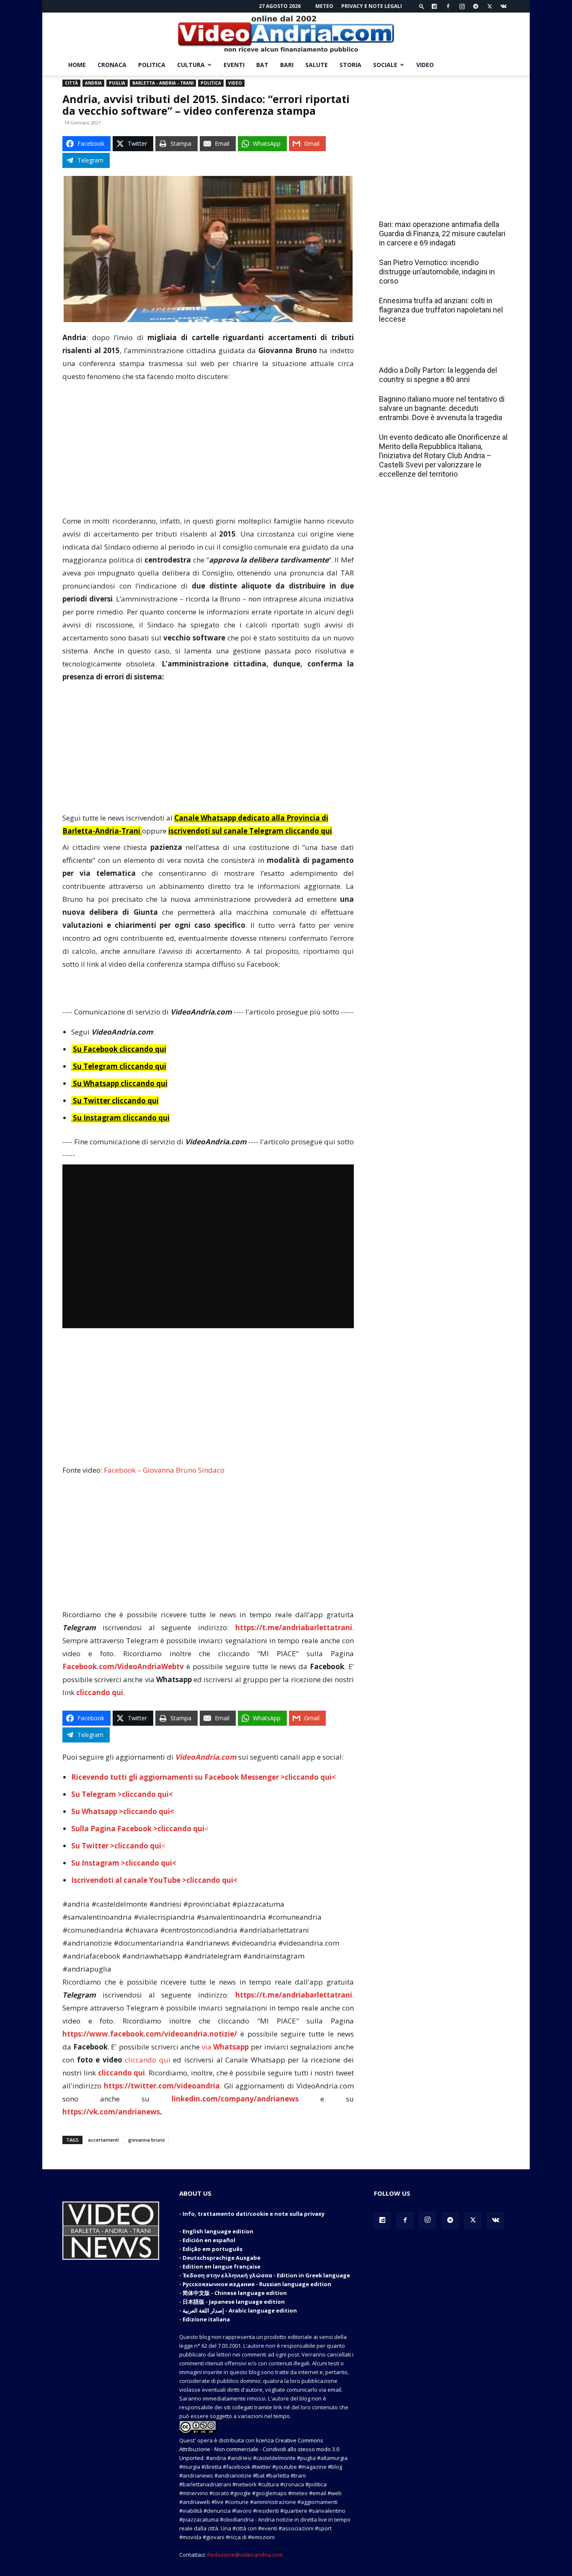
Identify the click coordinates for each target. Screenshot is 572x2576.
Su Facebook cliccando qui (120, 1049)
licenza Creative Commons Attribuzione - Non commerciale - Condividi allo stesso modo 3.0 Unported (259, 2449)
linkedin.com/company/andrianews (235, 2099)
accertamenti (103, 2140)
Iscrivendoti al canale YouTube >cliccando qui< (154, 1880)
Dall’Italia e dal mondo (419, 352)
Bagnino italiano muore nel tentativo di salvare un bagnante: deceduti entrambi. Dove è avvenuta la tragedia (442, 408)
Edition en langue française (222, 2266)
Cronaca (112, 65)
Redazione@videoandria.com (245, 2555)
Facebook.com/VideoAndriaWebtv (123, 1666)
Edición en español (209, 2240)
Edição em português (213, 2249)
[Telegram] (476, 6)
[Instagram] (462, 6)
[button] (422, 6)
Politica (152, 65)
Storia (350, 65)
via (226, 2047)
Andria (93, 83)
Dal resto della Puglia (418, 206)
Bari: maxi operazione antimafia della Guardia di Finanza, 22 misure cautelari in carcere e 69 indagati (442, 234)
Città (71, 83)
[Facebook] (448, 6)
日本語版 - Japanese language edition (234, 2302)
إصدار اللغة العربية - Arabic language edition (240, 2310)
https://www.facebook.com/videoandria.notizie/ (150, 2034)
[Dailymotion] (434, 6)
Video (425, 65)
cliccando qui (148, 2060)
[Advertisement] (208, 452)
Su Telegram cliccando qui (120, 1066)
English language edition (218, 2231)
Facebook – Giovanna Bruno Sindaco (164, 1470)
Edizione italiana (206, 2319)
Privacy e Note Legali (372, 6)
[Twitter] (490, 6)
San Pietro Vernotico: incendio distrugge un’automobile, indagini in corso (437, 272)
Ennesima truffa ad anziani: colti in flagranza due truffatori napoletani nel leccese (441, 310)
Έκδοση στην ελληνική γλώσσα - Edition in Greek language (266, 2275)
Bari (287, 65)
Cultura (191, 65)
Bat (262, 65)
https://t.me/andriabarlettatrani (294, 1627)
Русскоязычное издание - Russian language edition (257, 2284)
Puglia (117, 83)
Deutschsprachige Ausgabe (222, 2258)
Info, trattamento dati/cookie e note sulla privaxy (254, 2214)
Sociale (385, 65)
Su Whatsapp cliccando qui (120, 1083)
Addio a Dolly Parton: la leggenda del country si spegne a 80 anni (438, 375)
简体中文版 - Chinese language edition (235, 2293)
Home (77, 65)
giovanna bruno (147, 2140)
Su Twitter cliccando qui (115, 1101)
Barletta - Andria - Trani (163, 83)
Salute (317, 65)
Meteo (324, 6)
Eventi (234, 65)
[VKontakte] (503, 6)
